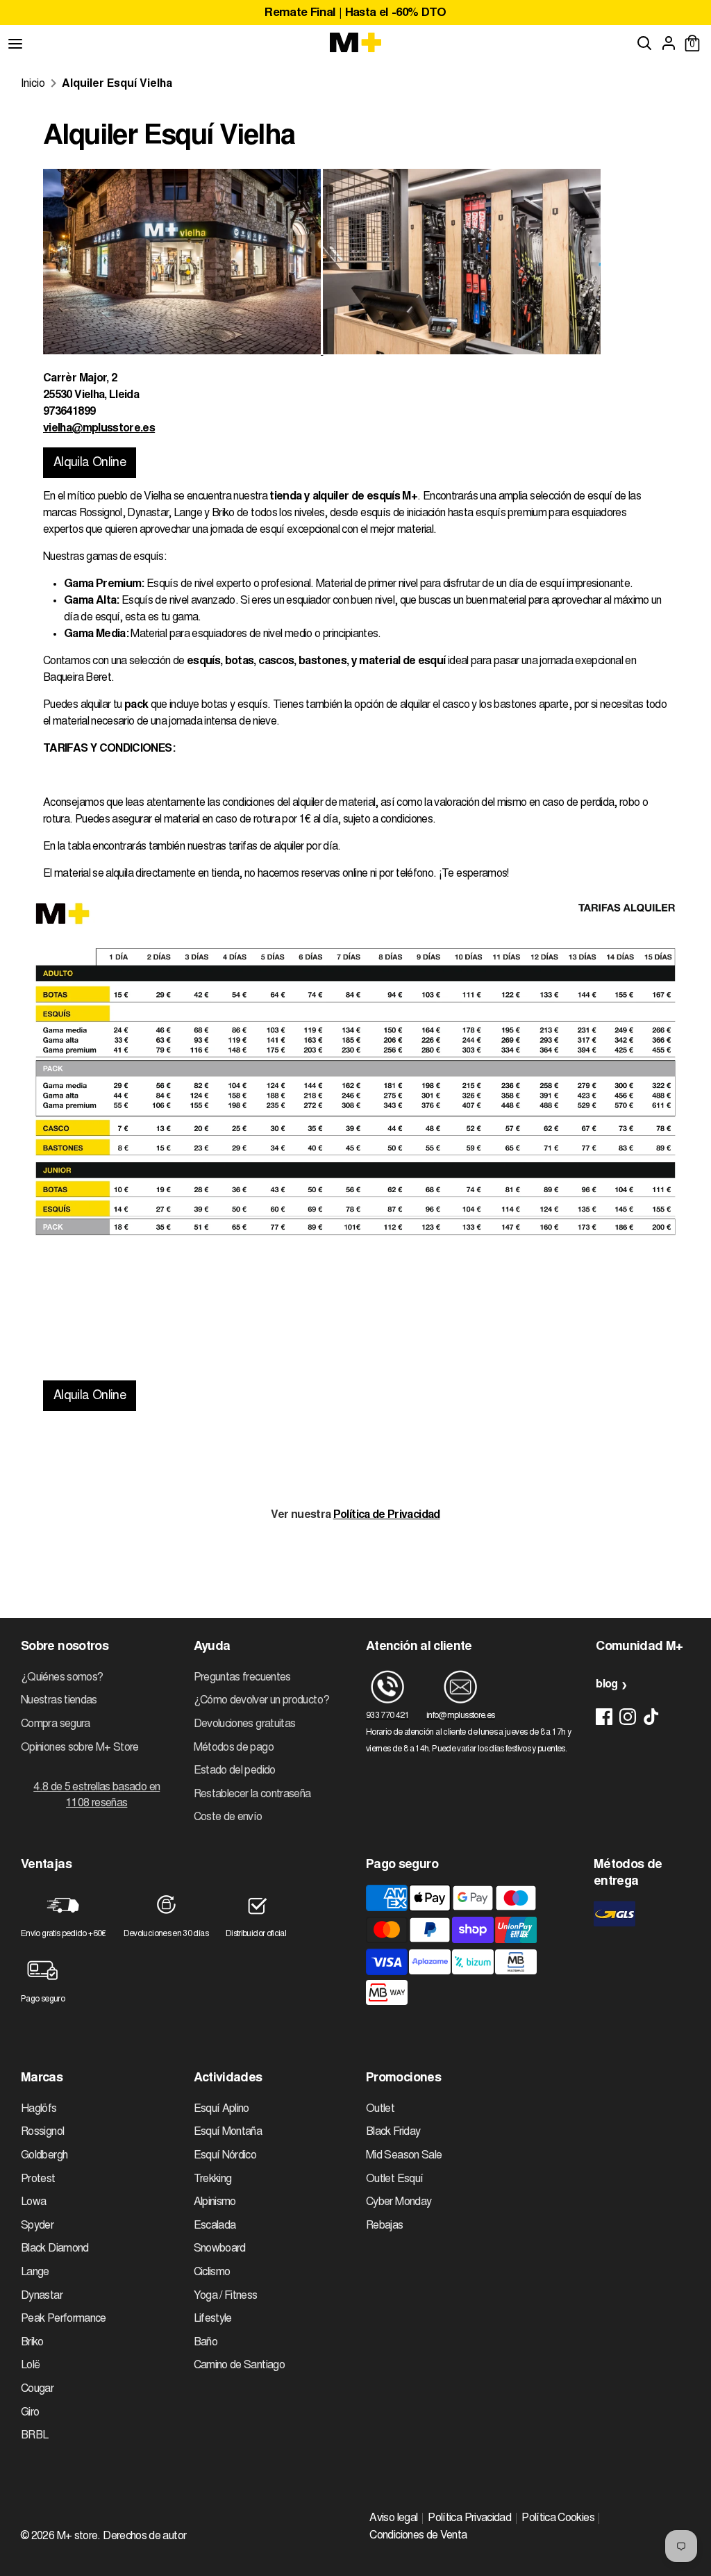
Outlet (380, 2109)
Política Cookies (558, 2518)
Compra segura (56, 1724)
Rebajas (385, 2226)
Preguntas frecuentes (242, 1678)
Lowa (33, 2202)
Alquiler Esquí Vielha (117, 84)
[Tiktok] (651, 1717)
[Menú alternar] (15, 43)
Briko (32, 2343)
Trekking (213, 2179)
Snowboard (220, 2249)
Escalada (215, 2226)
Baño (206, 2343)
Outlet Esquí (394, 2179)
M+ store (77, 2536)
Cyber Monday (399, 2202)
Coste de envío (228, 1817)
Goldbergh (44, 2156)
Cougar (37, 2389)
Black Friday (393, 2132)
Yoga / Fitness (226, 2296)
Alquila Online (90, 463)
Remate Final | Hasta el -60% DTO (355, 14)
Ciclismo (212, 2272)
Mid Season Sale (404, 2156)
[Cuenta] (669, 43)
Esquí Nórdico (225, 2156)
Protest (38, 2179)
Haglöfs (39, 2109)
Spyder (37, 2226)
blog (607, 1685)
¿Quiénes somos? (62, 1678)
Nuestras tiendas (59, 1701)
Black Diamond (55, 2249)
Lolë (30, 2366)
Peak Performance (64, 2319)
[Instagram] (628, 1717)
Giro (30, 2413)
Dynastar (42, 2296)
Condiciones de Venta (418, 2536)
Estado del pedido (235, 1771)
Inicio (33, 84)
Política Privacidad (469, 2518)
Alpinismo (215, 2202)
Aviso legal (393, 2518)
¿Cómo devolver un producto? (262, 1701)
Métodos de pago (234, 1748)
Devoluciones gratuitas (245, 1724)
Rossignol (42, 2132)
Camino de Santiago (239, 2366)
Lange (35, 2272)
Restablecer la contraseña (252, 1794)
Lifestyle (213, 2319)
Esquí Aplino (221, 2109)
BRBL (34, 2436)
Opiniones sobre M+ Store (80, 1748)
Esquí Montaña (228, 2132)
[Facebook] (604, 1717)
